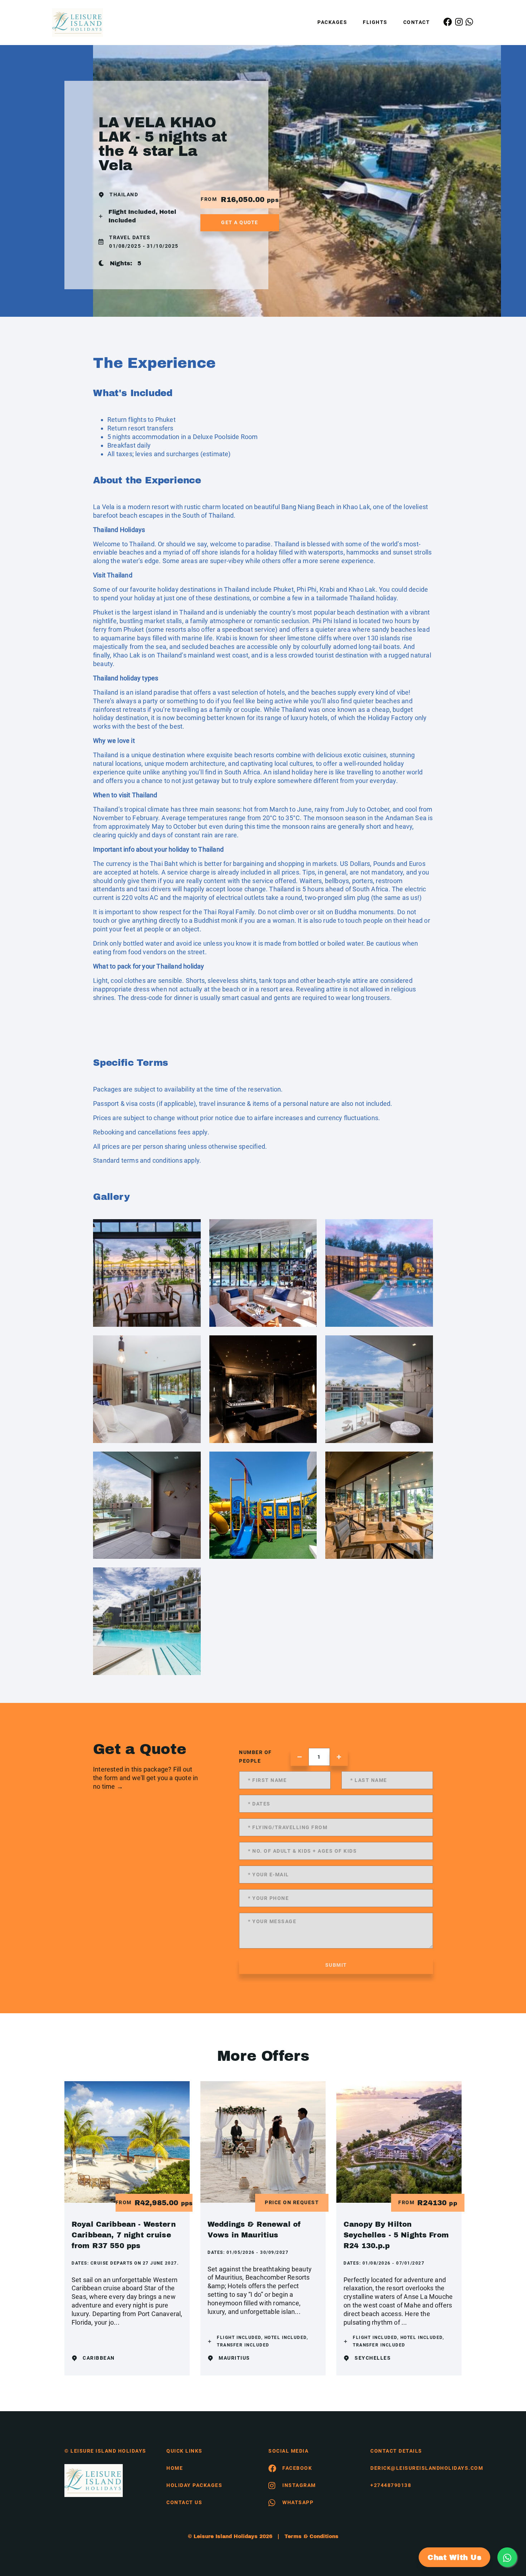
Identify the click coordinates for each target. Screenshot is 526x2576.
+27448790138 (391, 2485)
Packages (332, 22)
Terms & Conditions (311, 2536)
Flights (375, 22)
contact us (184, 2502)
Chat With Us (454, 2557)
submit (336, 1965)
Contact (417, 22)
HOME (175, 2468)
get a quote (240, 222)
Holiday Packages (194, 2485)
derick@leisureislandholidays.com (416, 2468)
